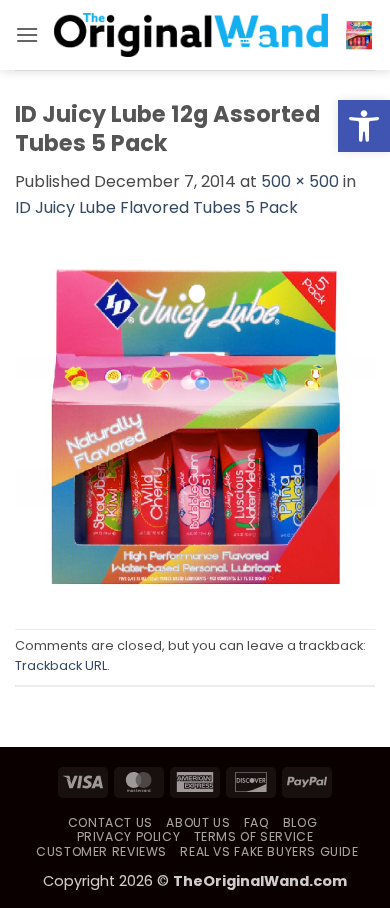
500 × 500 (300, 181)
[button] (364, 126)
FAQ (257, 822)
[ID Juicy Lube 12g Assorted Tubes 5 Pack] (195, 423)
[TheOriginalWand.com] (191, 34)
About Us (198, 822)
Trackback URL (61, 665)
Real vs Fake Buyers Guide (269, 851)
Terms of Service (254, 836)
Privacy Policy (129, 836)
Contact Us (110, 822)
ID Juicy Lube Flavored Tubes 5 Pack (156, 207)
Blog (300, 822)
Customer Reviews (101, 851)
